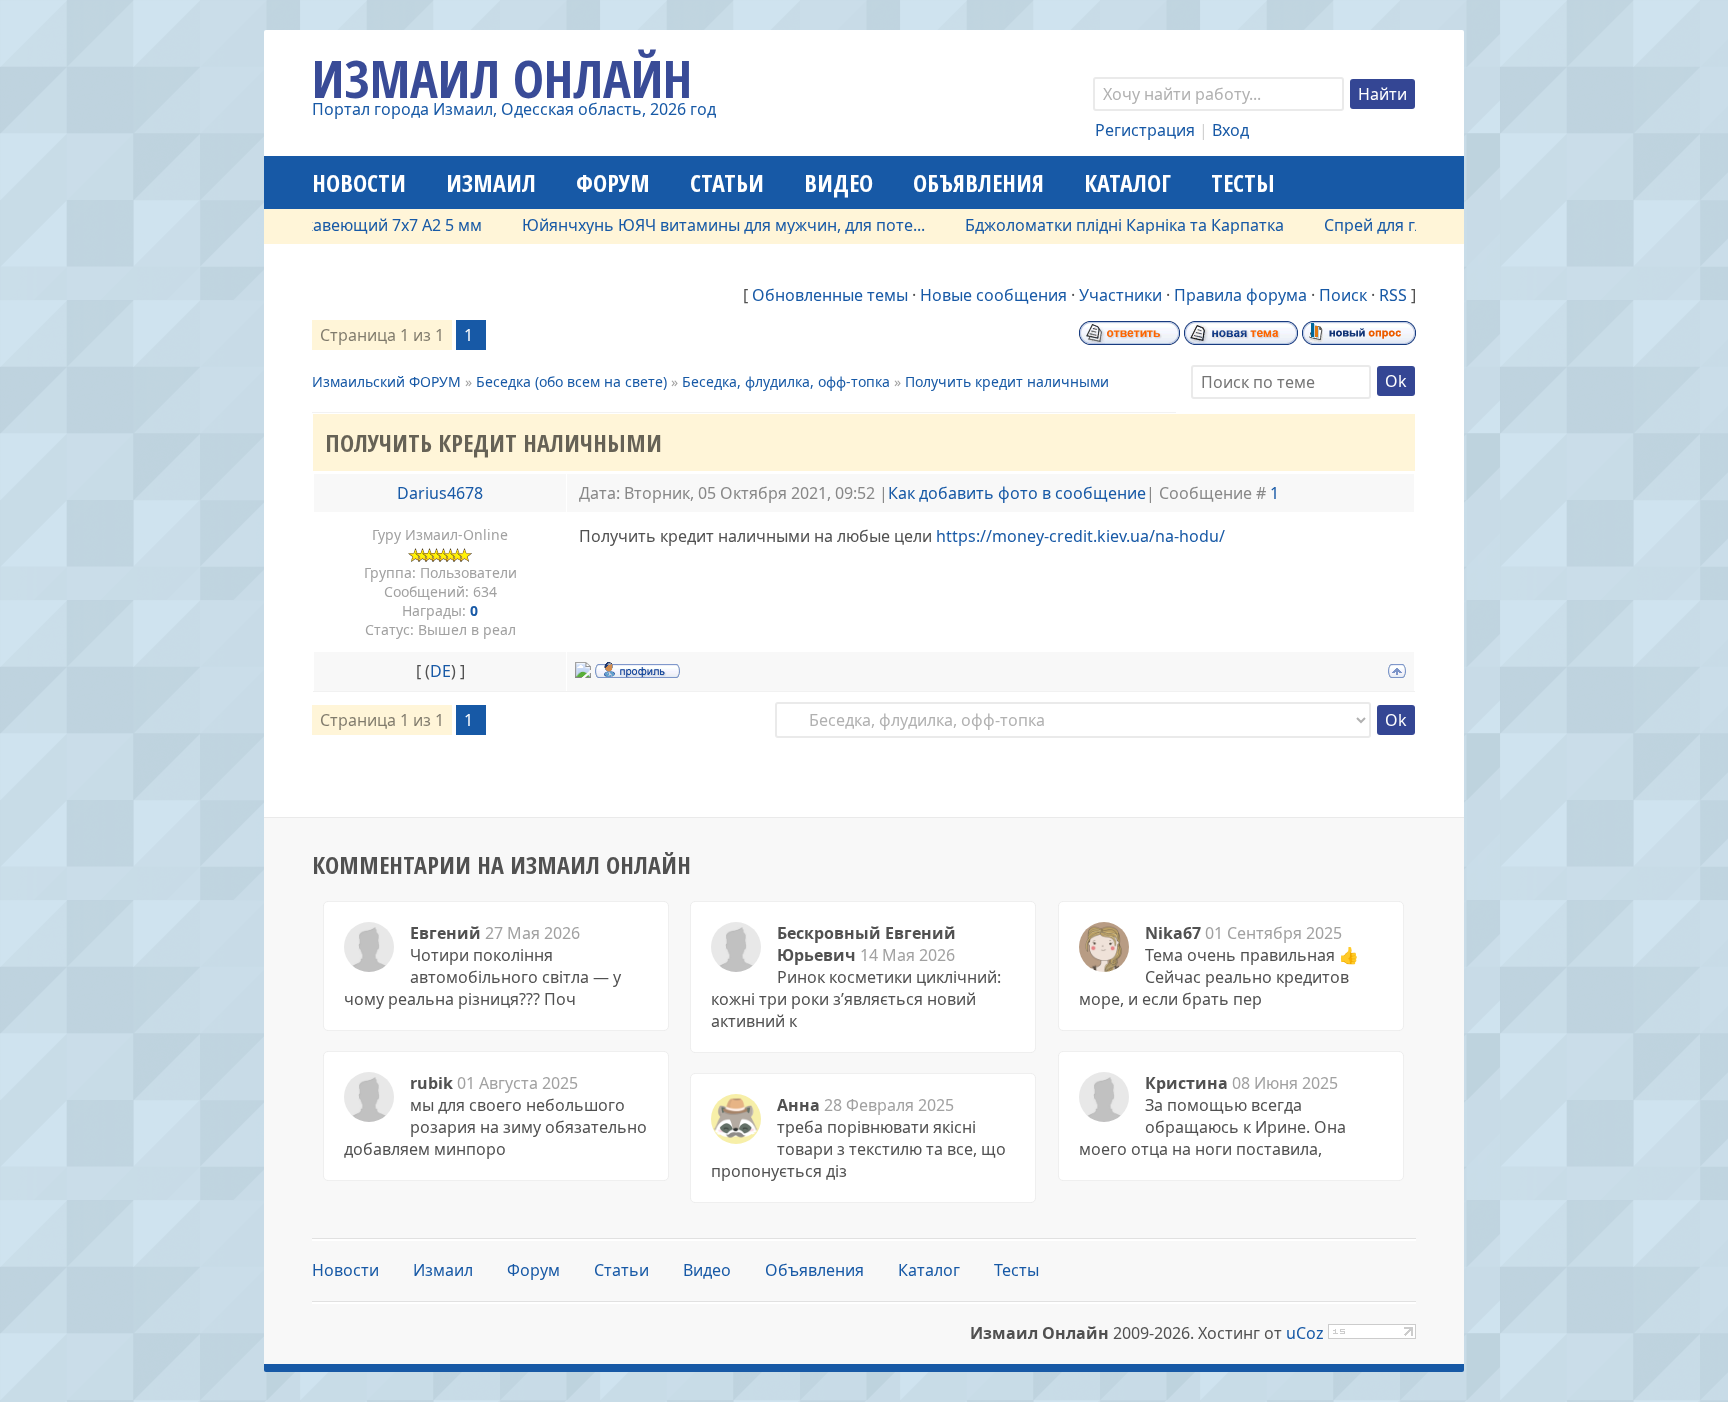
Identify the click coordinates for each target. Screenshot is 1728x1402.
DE (440, 671)
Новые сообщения (993, 295)
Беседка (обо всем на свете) (571, 381)
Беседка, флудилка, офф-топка (786, 381)
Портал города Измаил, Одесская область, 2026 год (514, 109)
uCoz (1305, 1333)
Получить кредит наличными (1007, 381)
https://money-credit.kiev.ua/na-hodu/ (1080, 536)
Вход (1230, 130)
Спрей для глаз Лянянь (1386, 225)
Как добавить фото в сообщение (1017, 493)
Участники (1120, 295)
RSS (1393, 295)
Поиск (1343, 295)
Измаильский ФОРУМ (386, 381)
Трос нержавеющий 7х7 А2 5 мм (329, 225)
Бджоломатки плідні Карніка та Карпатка (1096, 225)
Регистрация (1145, 130)
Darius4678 (440, 493)
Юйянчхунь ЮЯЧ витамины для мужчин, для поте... (695, 225)
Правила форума (1240, 295)
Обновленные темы (830, 295)
